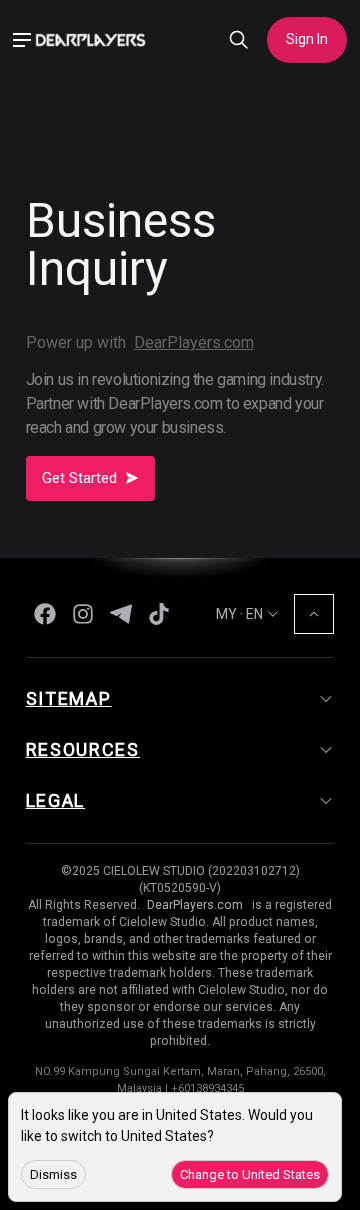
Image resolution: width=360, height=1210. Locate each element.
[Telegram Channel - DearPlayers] (121, 614)
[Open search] (239, 40)
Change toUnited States (250, 1174)
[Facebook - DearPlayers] (45, 614)
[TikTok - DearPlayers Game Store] (159, 614)
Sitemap (69, 698)
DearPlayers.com (194, 342)
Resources (83, 749)
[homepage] (97, 39)
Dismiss (53, 1174)
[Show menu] (21, 40)
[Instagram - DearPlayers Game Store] (83, 614)
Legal (56, 800)
